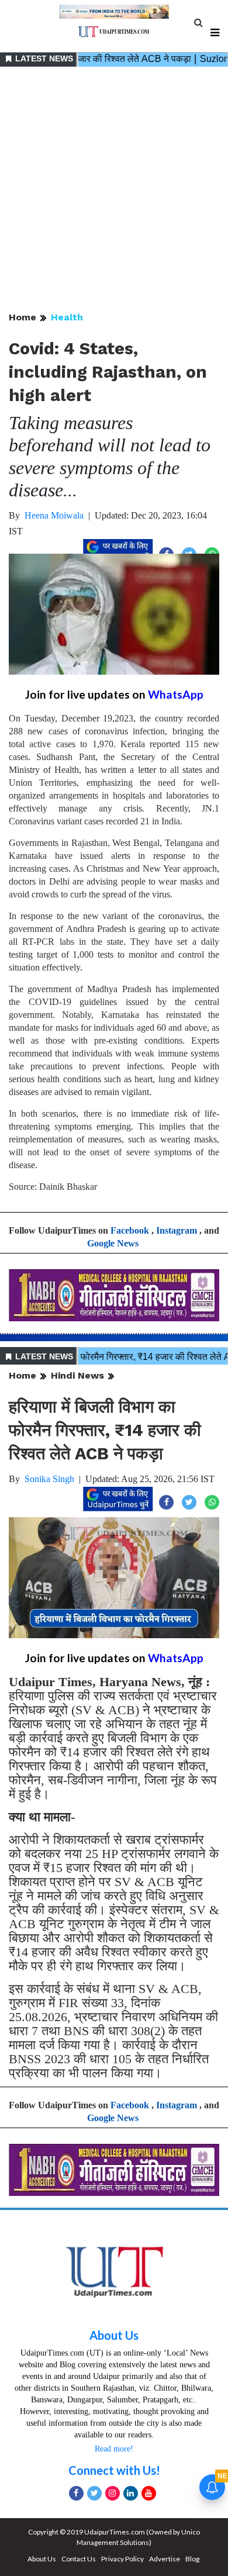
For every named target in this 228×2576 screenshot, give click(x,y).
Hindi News (77, 1375)
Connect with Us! (114, 2470)
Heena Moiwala (54, 515)
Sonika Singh (49, 1479)
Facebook (130, 1230)
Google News (113, 1243)
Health (67, 317)
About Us (114, 2335)
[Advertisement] (114, 190)
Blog (192, 2559)
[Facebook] (76, 2493)
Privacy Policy (122, 2559)
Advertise (165, 2559)
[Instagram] (113, 2493)
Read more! (114, 2449)
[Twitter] (94, 2493)
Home (23, 317)
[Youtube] (149, 2493)
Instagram (177, 1230)
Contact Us (79, 2559)
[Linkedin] (131, 2493)
